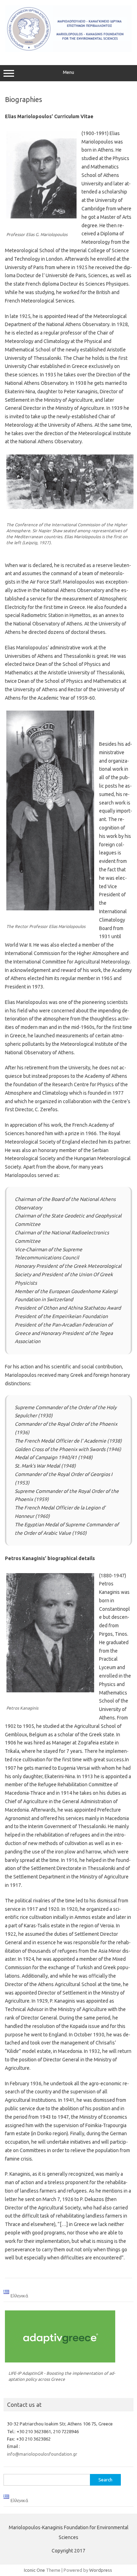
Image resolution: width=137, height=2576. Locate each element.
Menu (68, 72)
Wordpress (101, 2570)
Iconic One (34, 2570)
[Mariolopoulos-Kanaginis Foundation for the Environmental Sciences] (68, 50)
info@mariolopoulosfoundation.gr (42, 2454)
